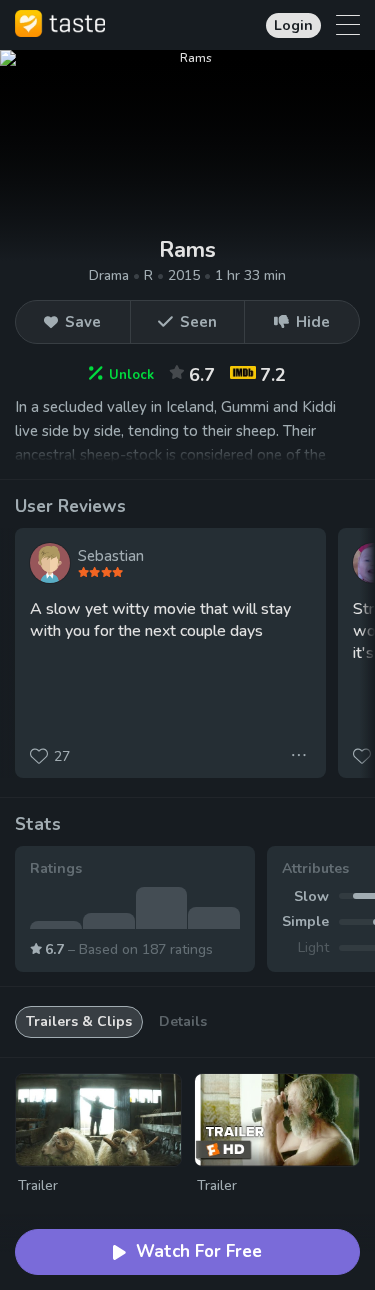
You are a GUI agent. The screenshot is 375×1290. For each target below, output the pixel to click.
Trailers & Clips (79, 1021)
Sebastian (111, 556)
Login (293, 25)
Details (183, 1021)
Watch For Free (199, 1251)
